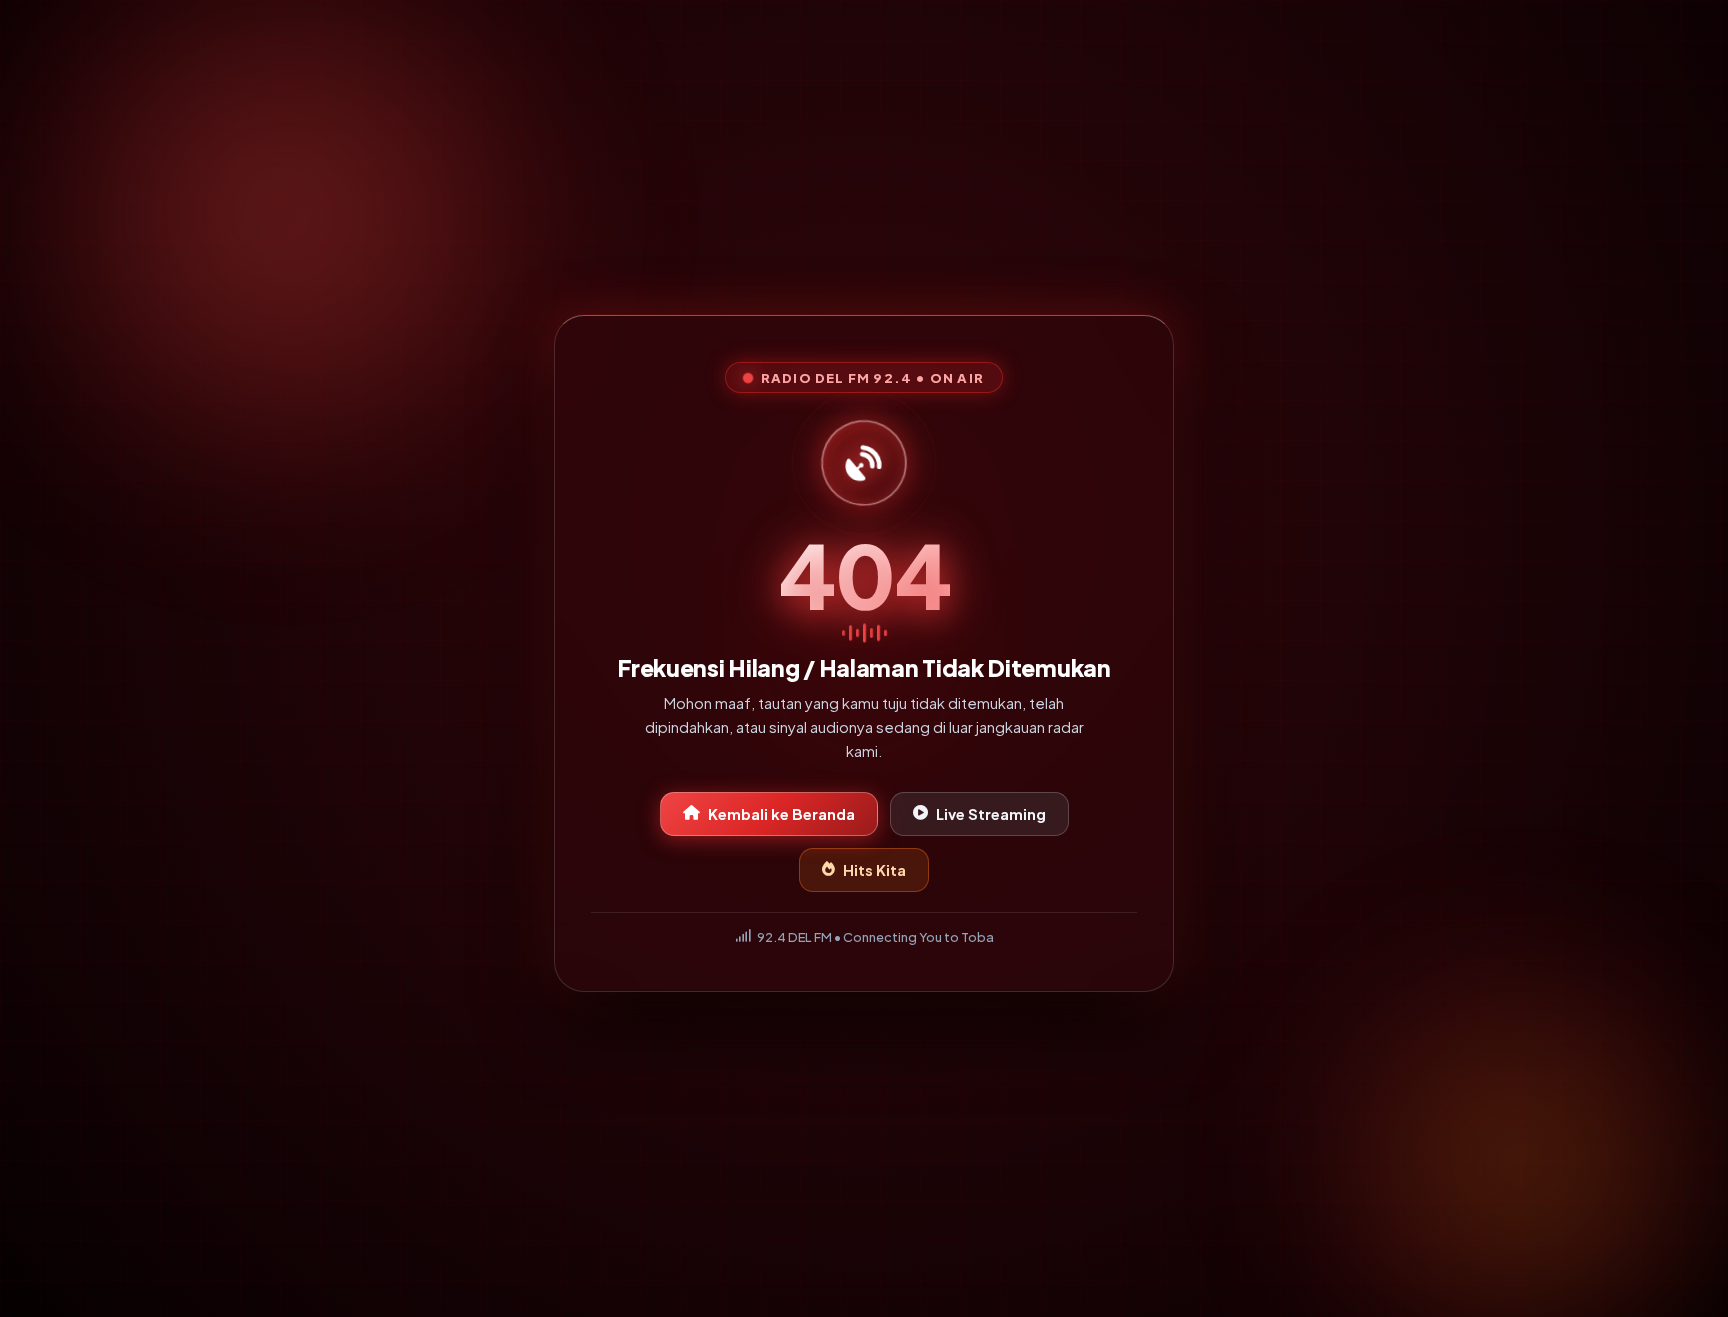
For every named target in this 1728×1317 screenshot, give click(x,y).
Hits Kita (874, 874)
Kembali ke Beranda (781, 818)
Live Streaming (991, 818)
